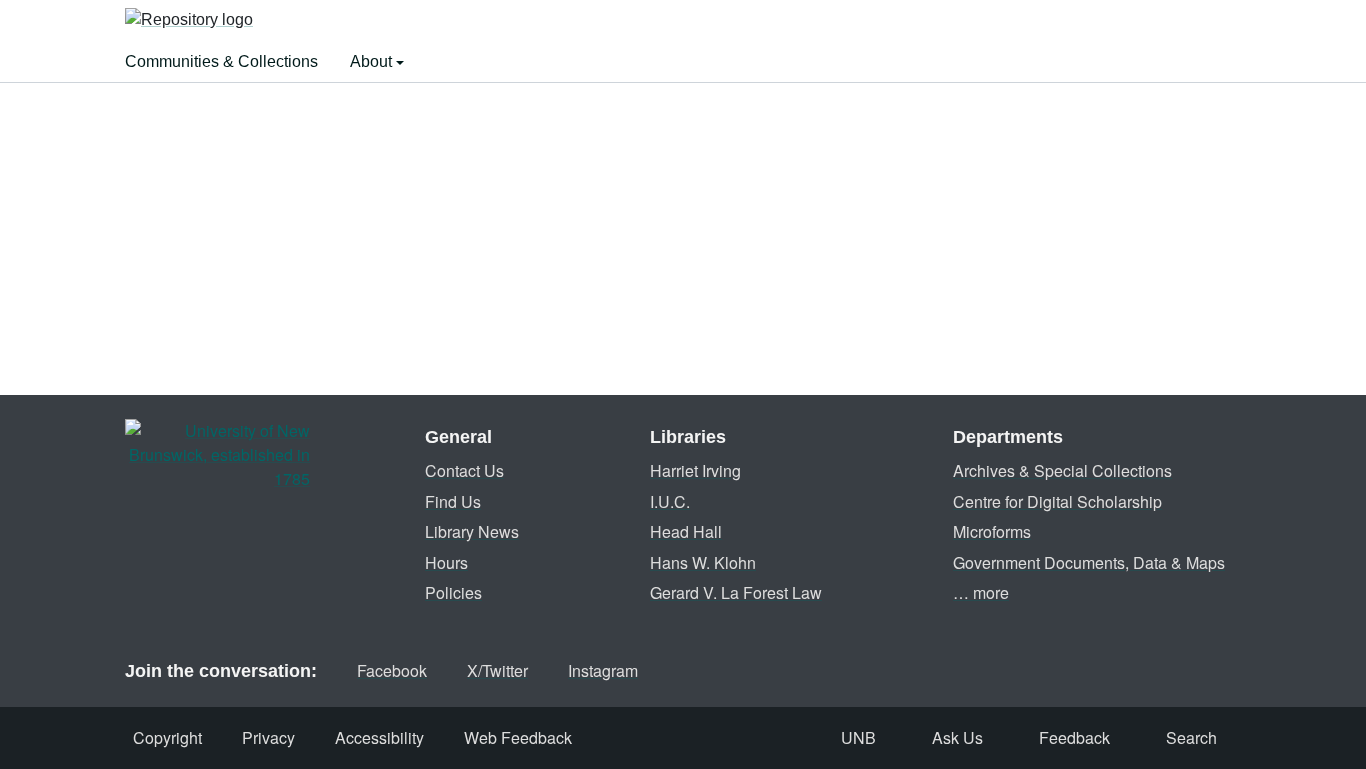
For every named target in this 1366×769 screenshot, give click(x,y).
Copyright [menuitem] (167, 737)
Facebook (392, 670)
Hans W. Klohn (703, 562)
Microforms (992, 531)
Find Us (453, 501)
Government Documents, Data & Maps (1089, 562)
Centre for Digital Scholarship (1057, 501)
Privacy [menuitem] (268, 737)
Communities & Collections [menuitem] (221, 61)
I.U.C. (670, 501)
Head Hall (686, 531)
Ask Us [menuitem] (957, 737)
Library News (472, 531)
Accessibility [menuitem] (379, 737)
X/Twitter (497, 670)
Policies (453, 592)
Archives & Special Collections (1062, 470)
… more (981, 592)
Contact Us (464, 470)
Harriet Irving (695, 470)
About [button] (373, 61)
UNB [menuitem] (858, 737)
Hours (446, 562)
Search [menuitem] (1191, 737)
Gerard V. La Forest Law (736, 592)
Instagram (603, 670)
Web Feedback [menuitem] (518, 737)
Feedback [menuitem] (1074, 737)
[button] (189, 21)
